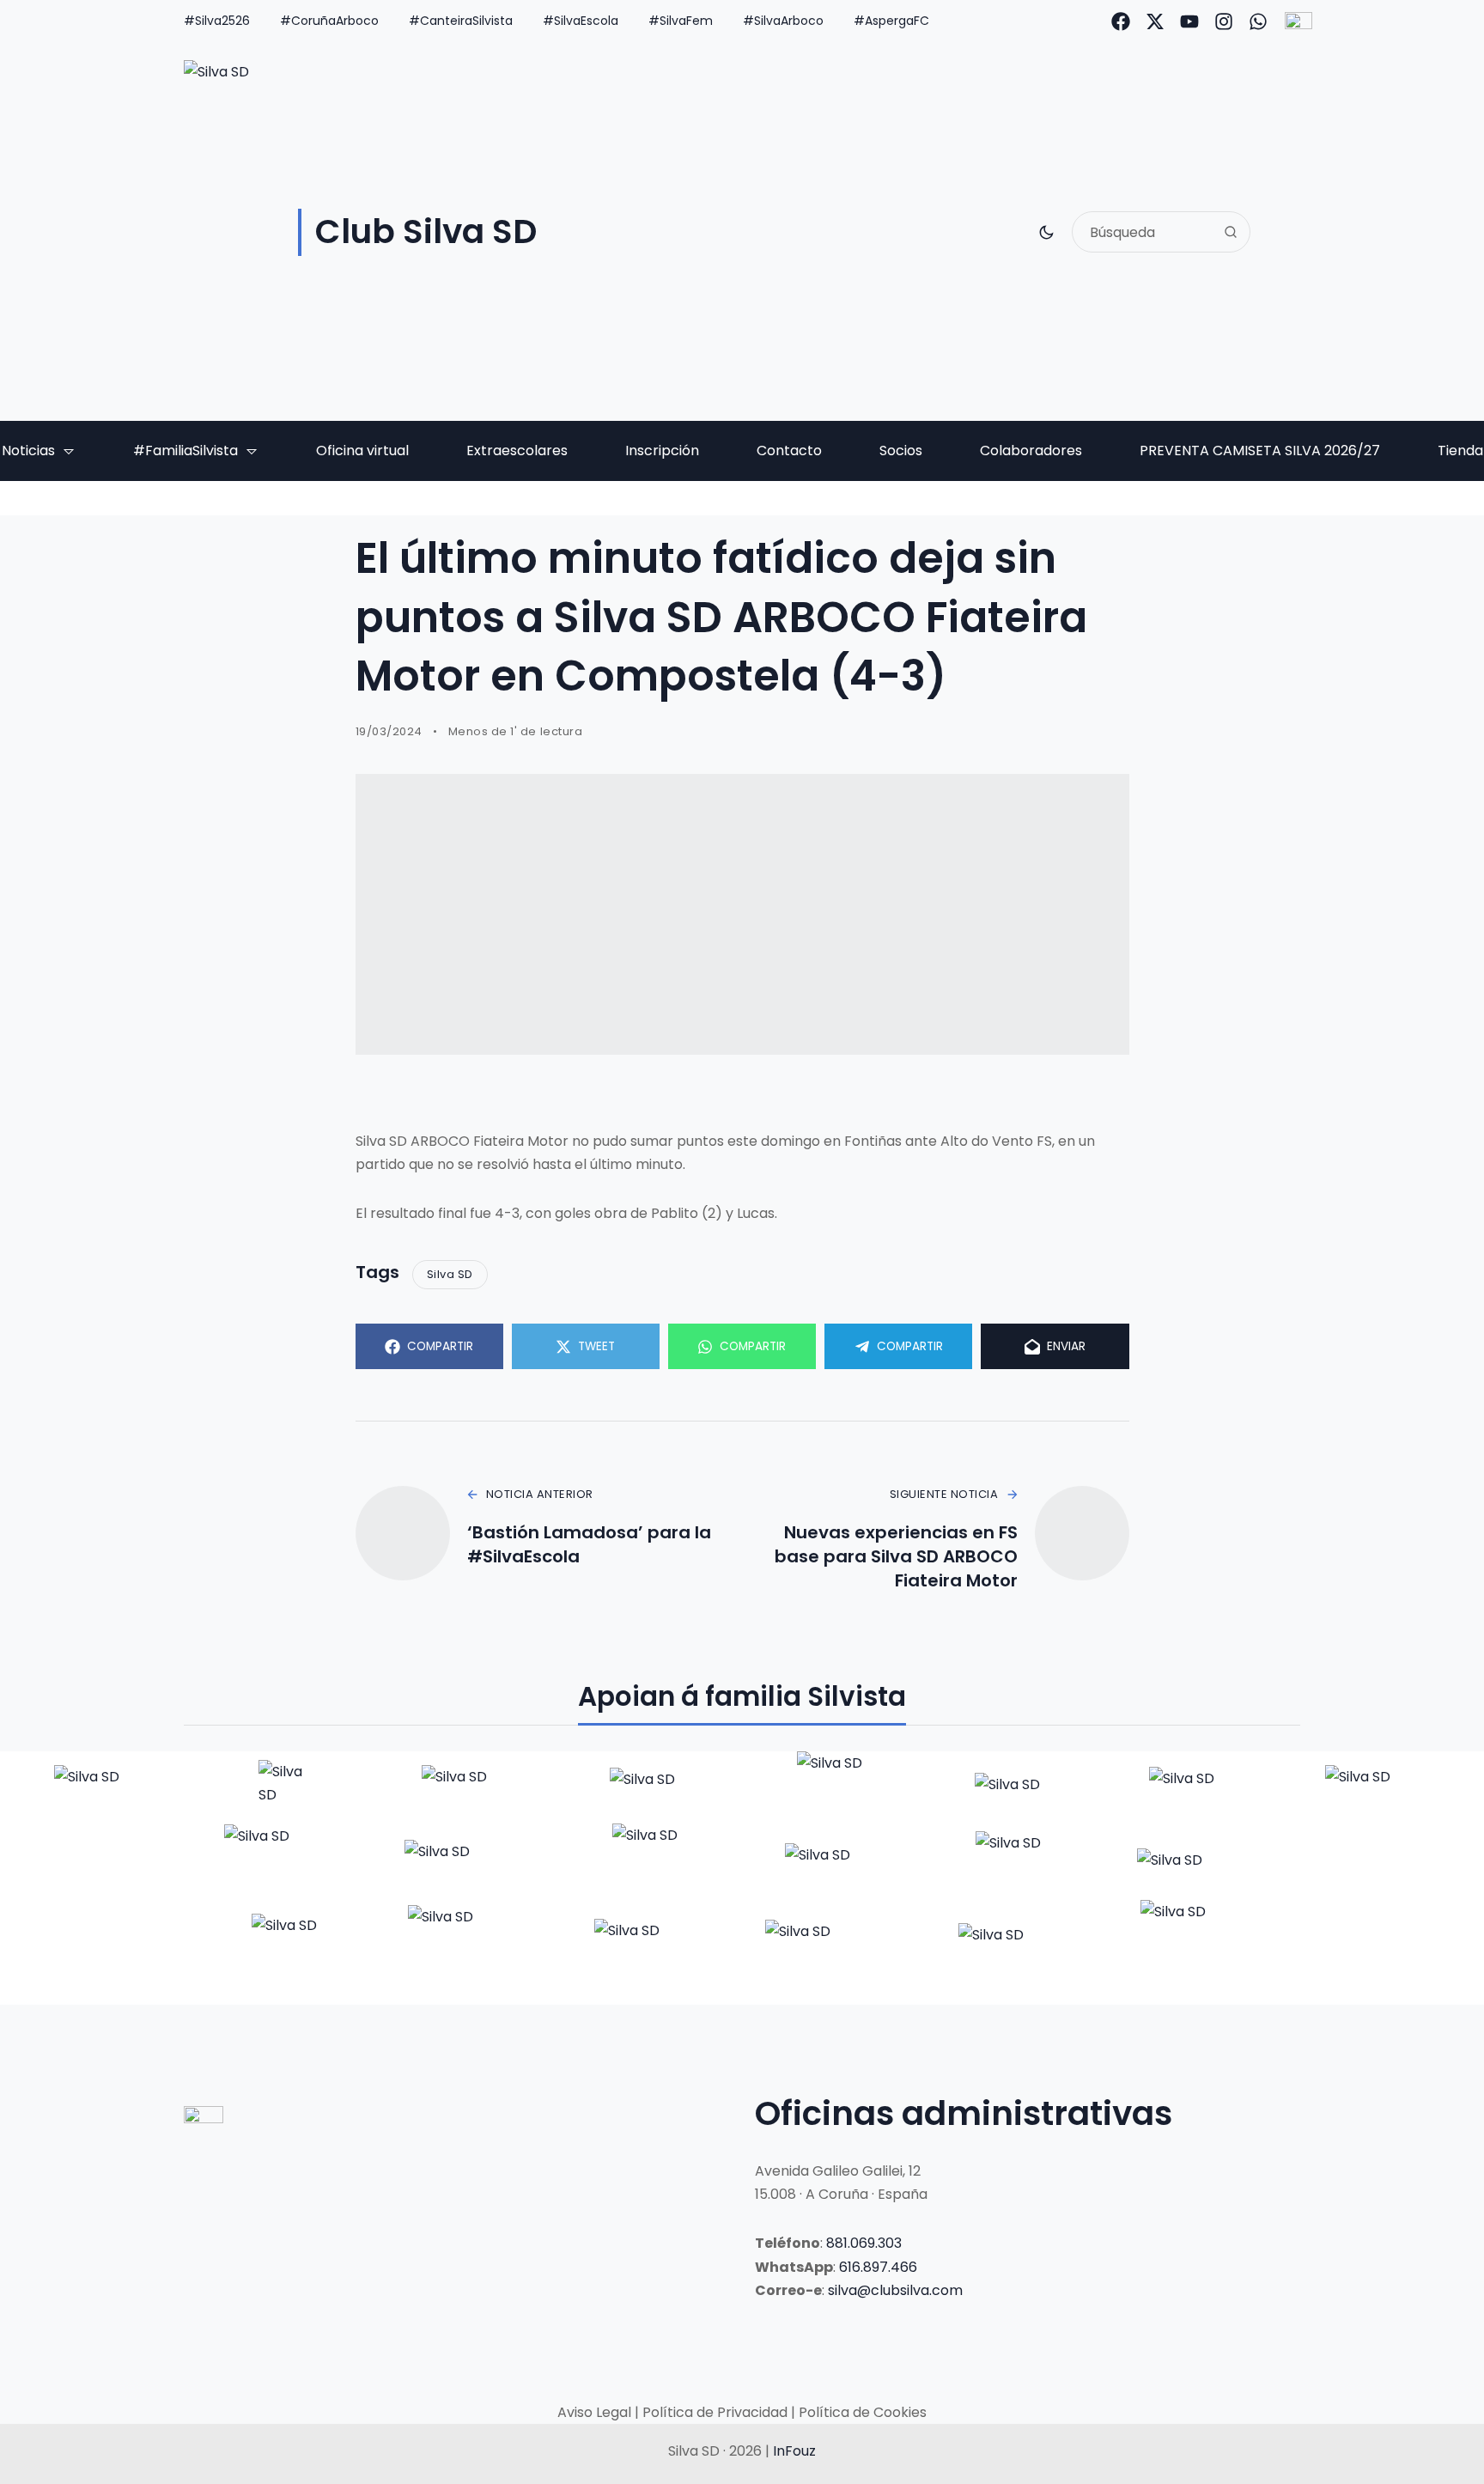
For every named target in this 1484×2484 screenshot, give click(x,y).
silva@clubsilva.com (895, 2290)
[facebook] (1121, 21)
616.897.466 (878, 2267)
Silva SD (450, 1274)
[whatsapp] (1258, 21)
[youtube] (1189, 21)
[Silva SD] (104, 1787)
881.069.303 (864, 2243)
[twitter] (1155, 21)
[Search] (1231, 232)
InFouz (794, 2451)
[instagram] (1224, 21)
